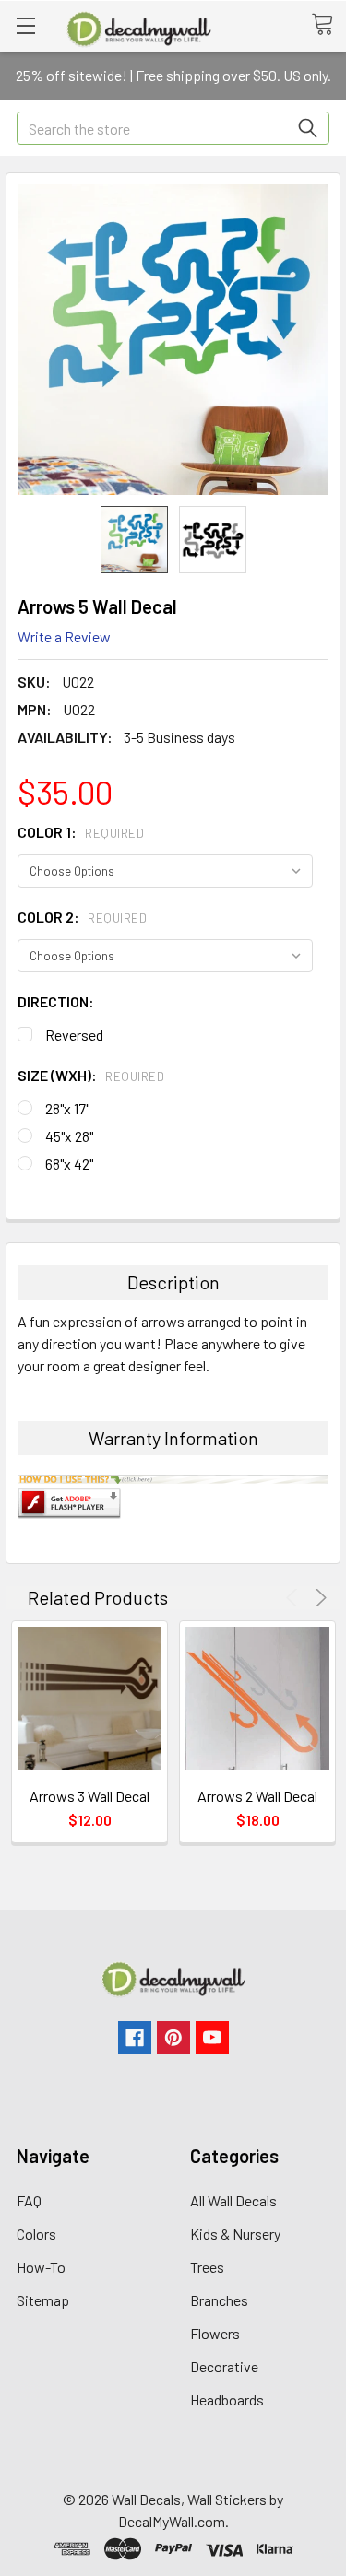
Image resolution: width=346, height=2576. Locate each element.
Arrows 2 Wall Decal (257, 1796)
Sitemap (43, 2300)
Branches (219, 2300)
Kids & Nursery (235, 2234)
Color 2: (82, 917)
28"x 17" (67, 1108)
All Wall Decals (233, 2200)
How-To (41, 2267)
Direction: (56, 1001)
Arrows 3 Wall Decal (89, 1796)
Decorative (224, 2366)
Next (318, 1598)
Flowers (215, 2333)
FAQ (29, 2200)
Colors (36, 2234)
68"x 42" (69, 1164)
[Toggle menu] (25, 25)
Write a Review (64, 636)
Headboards (227, 2400)
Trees (207, 2267)
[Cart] (328, 25)
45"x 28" (69, 1136)
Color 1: (81, 832)
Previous (295, 1598)
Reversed (74, 1035)
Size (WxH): (91, 1075)
